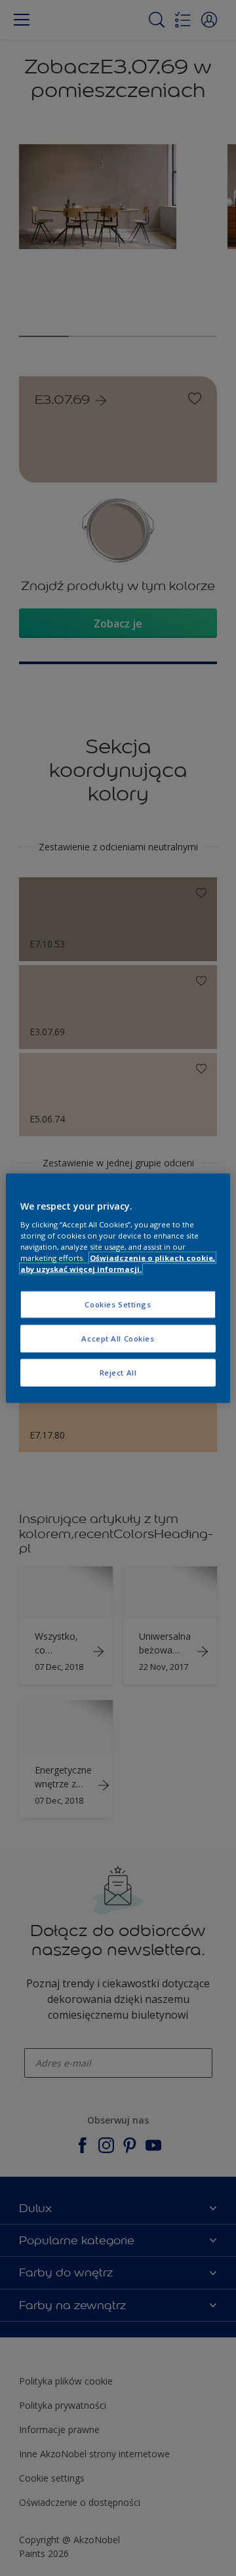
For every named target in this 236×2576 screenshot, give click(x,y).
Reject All (118, 1373)
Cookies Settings (118, 1304)
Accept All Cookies (118, 1338)
